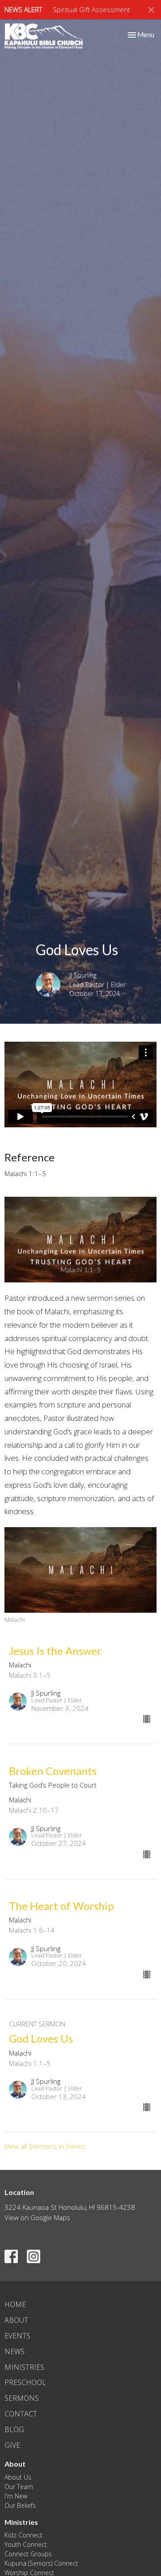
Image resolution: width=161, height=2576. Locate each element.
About (16, 2320)
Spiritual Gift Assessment (91, 9)
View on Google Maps (37, 2217)
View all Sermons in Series (45, 2146)
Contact (21, 2414)
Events (17, 2336)
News (15, 2351)
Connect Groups (28, 2554)
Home (15, 2304)
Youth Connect (26, 2544)
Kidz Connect (23, 2535)
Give (12, 2445)
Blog (14, 2429)
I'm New (16, 2496)
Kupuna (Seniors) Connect (41, 2563)
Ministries (24, 2367)
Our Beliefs (20, 2505)
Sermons (22, 2398)
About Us (18, 2477)
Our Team (19, 2487)
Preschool (25, 2382)
